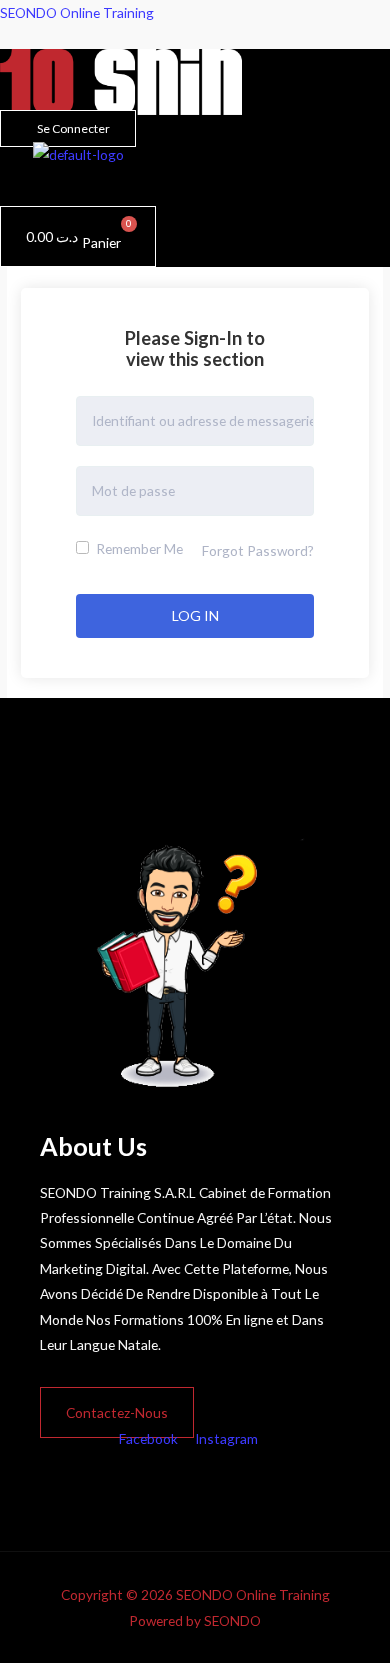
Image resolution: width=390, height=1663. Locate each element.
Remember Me (138, 548)
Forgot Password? (258, 550)
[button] (39, 186)
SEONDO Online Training (77, 12)
